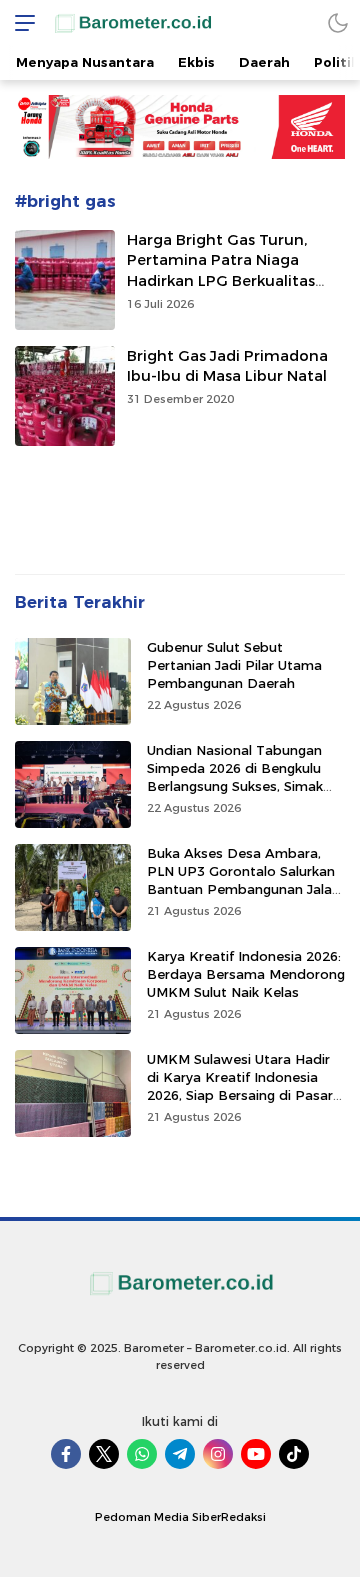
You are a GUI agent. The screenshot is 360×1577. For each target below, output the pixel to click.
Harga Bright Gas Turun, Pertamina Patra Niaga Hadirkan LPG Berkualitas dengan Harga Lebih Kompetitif (221, 281)
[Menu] (20, 22)
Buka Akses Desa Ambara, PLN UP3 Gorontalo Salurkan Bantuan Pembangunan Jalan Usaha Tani (243, 880)
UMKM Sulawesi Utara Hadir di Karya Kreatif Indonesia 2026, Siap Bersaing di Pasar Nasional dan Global (240, 1086)
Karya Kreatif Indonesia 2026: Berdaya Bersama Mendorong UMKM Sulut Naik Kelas (246, 974)
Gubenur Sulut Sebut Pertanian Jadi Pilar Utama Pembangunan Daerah (234, 665)
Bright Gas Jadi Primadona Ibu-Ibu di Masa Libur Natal (227, 366)
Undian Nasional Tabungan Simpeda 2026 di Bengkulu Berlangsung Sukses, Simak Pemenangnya (235, 777)
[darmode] (338, 22)
